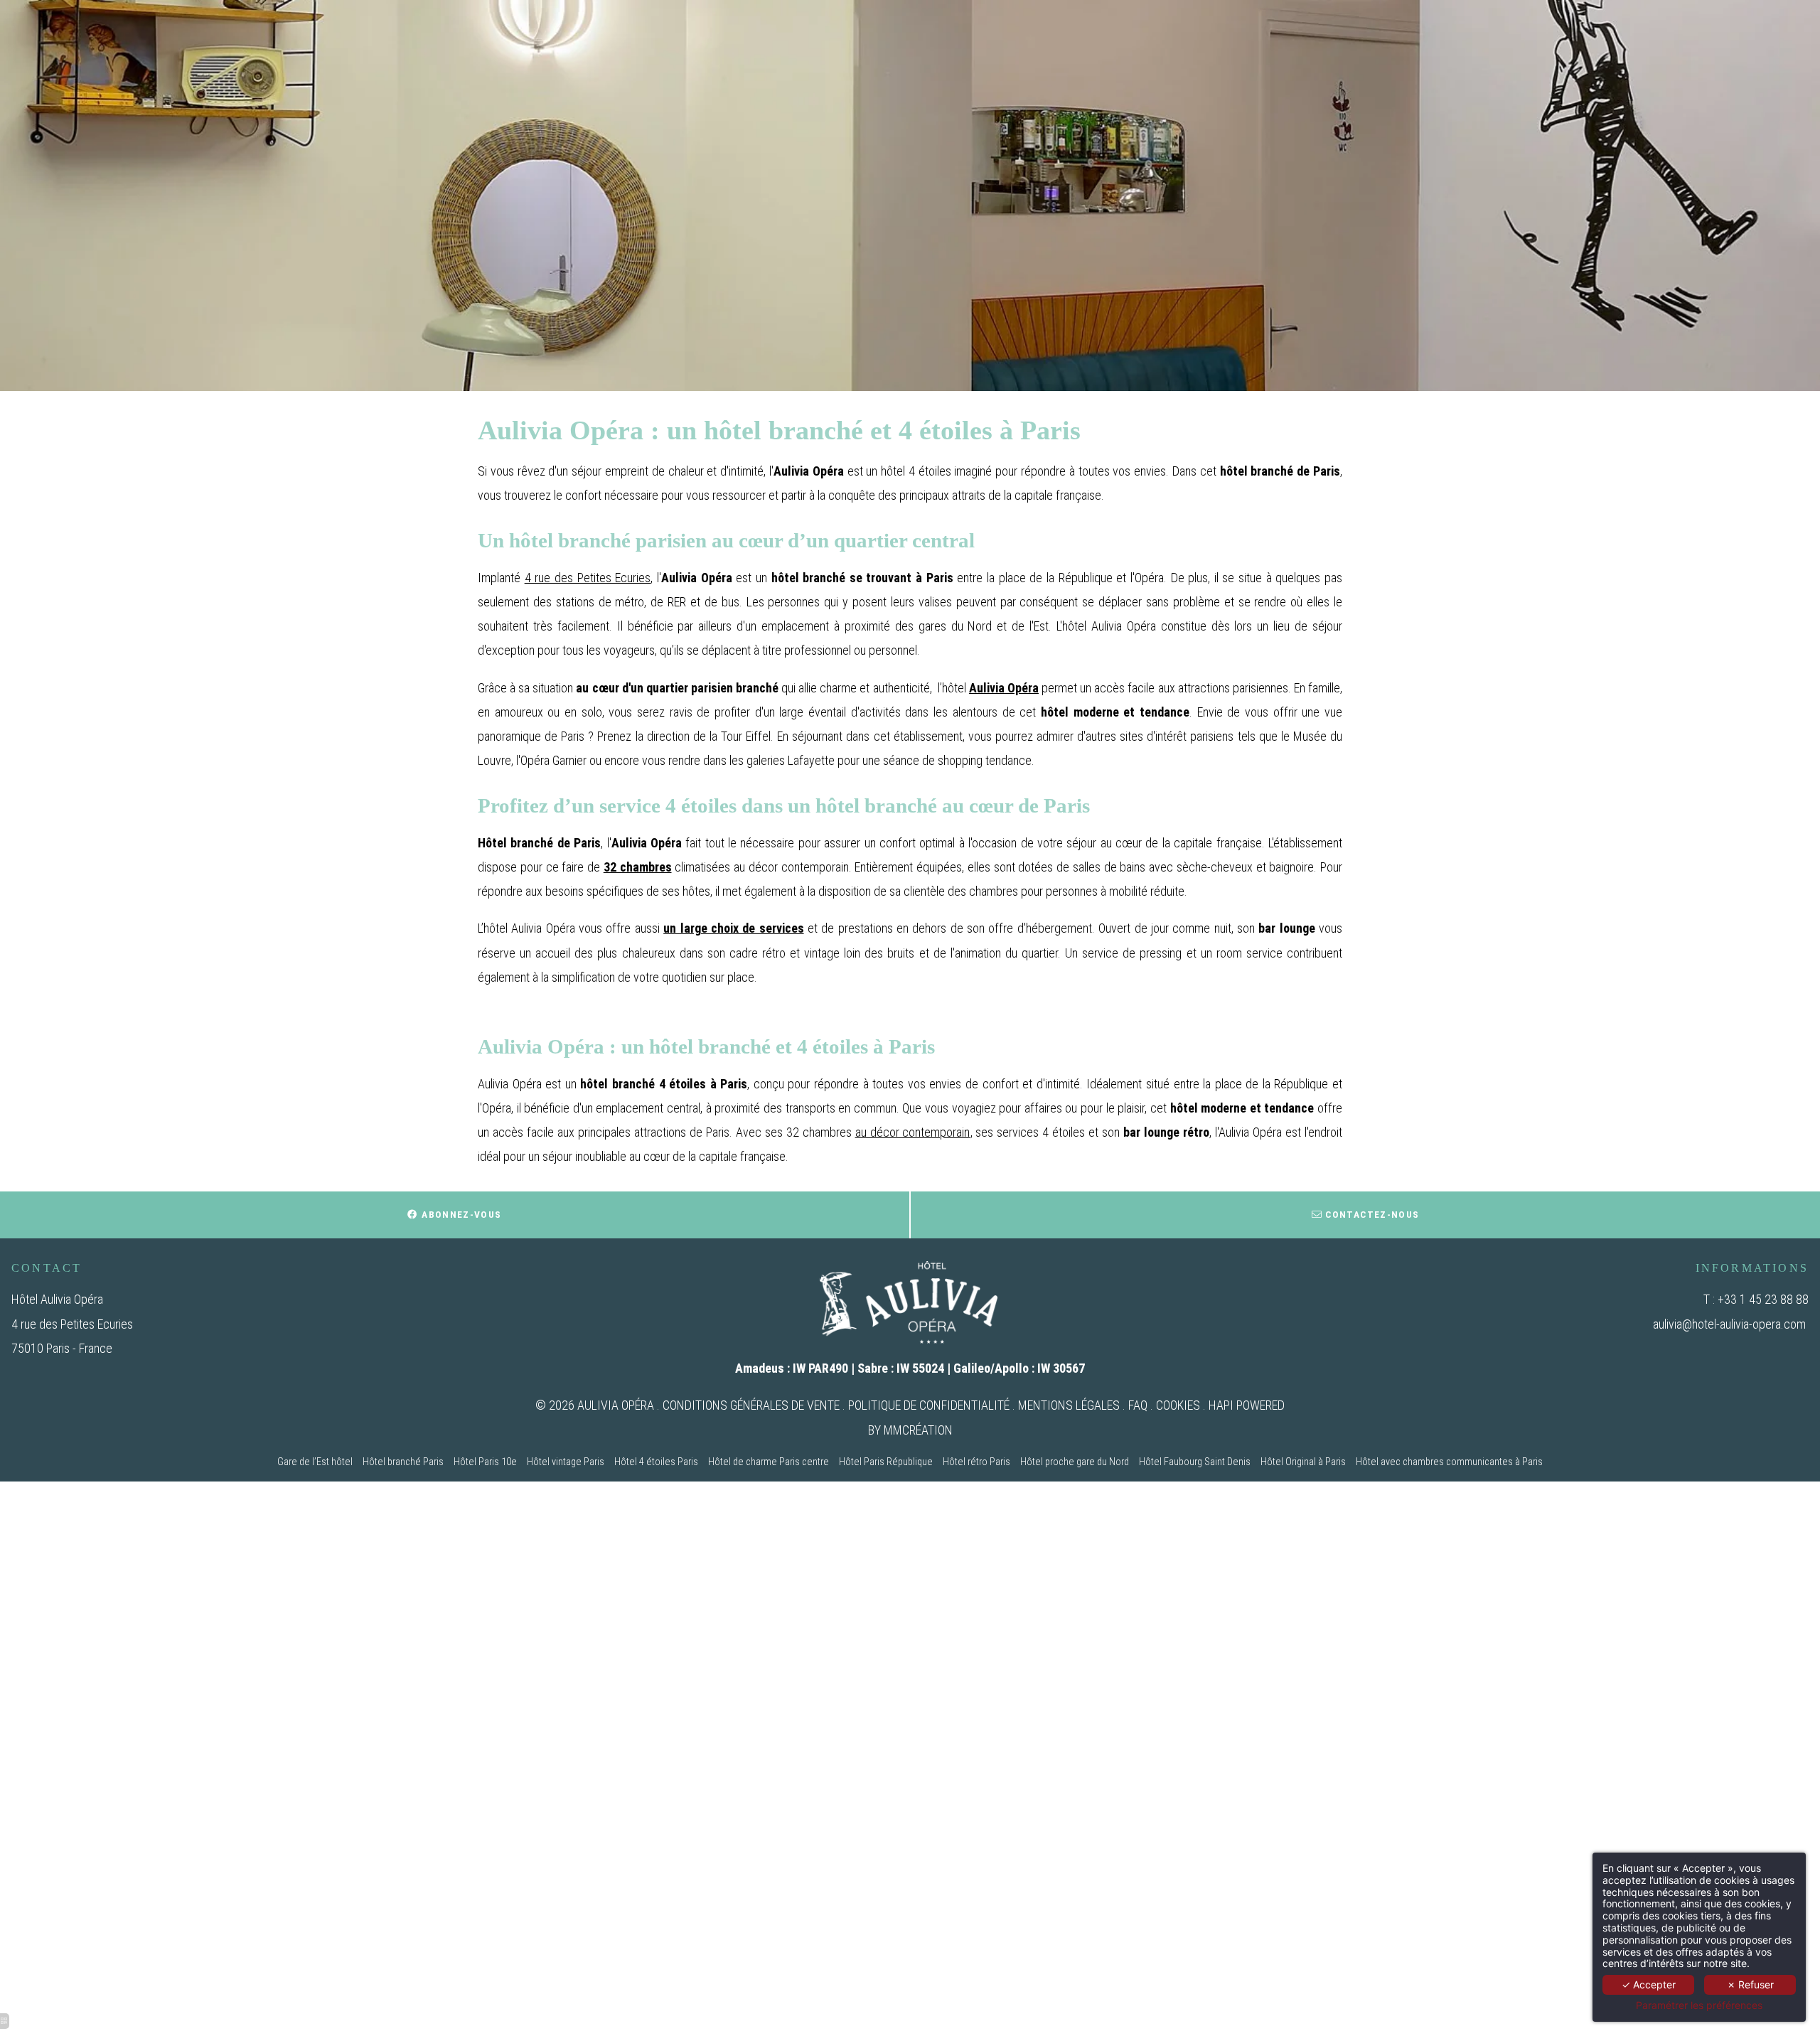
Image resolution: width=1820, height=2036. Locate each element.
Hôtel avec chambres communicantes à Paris (1449, 1462)
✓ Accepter (1649, 1984)
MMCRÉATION (918, 1430)
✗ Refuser (1750, 1984)
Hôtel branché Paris (403, 1462)
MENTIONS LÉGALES (1069, 1405)
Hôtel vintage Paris (566, 1462)
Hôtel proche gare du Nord (1075, 1462)
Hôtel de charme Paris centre (769, 1462)
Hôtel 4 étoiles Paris (656, 1462)
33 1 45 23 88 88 (1766, 1299)
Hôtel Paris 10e (485, 1462)
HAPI (1221, 1405)
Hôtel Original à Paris (1303, 1462)
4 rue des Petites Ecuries (588, 578)
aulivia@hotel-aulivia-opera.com (1729, 1324)
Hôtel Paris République (886, 1462)
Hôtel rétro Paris (976, 1462)
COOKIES (1178, 1405)
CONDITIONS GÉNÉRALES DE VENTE (751, 1405)
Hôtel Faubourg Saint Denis (1195, 1462)
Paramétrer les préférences (1699, 2005)
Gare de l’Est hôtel (315, 1462)
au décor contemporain (913, 1132)
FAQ (1138, 1405)
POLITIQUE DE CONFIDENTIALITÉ (929, 1405)
